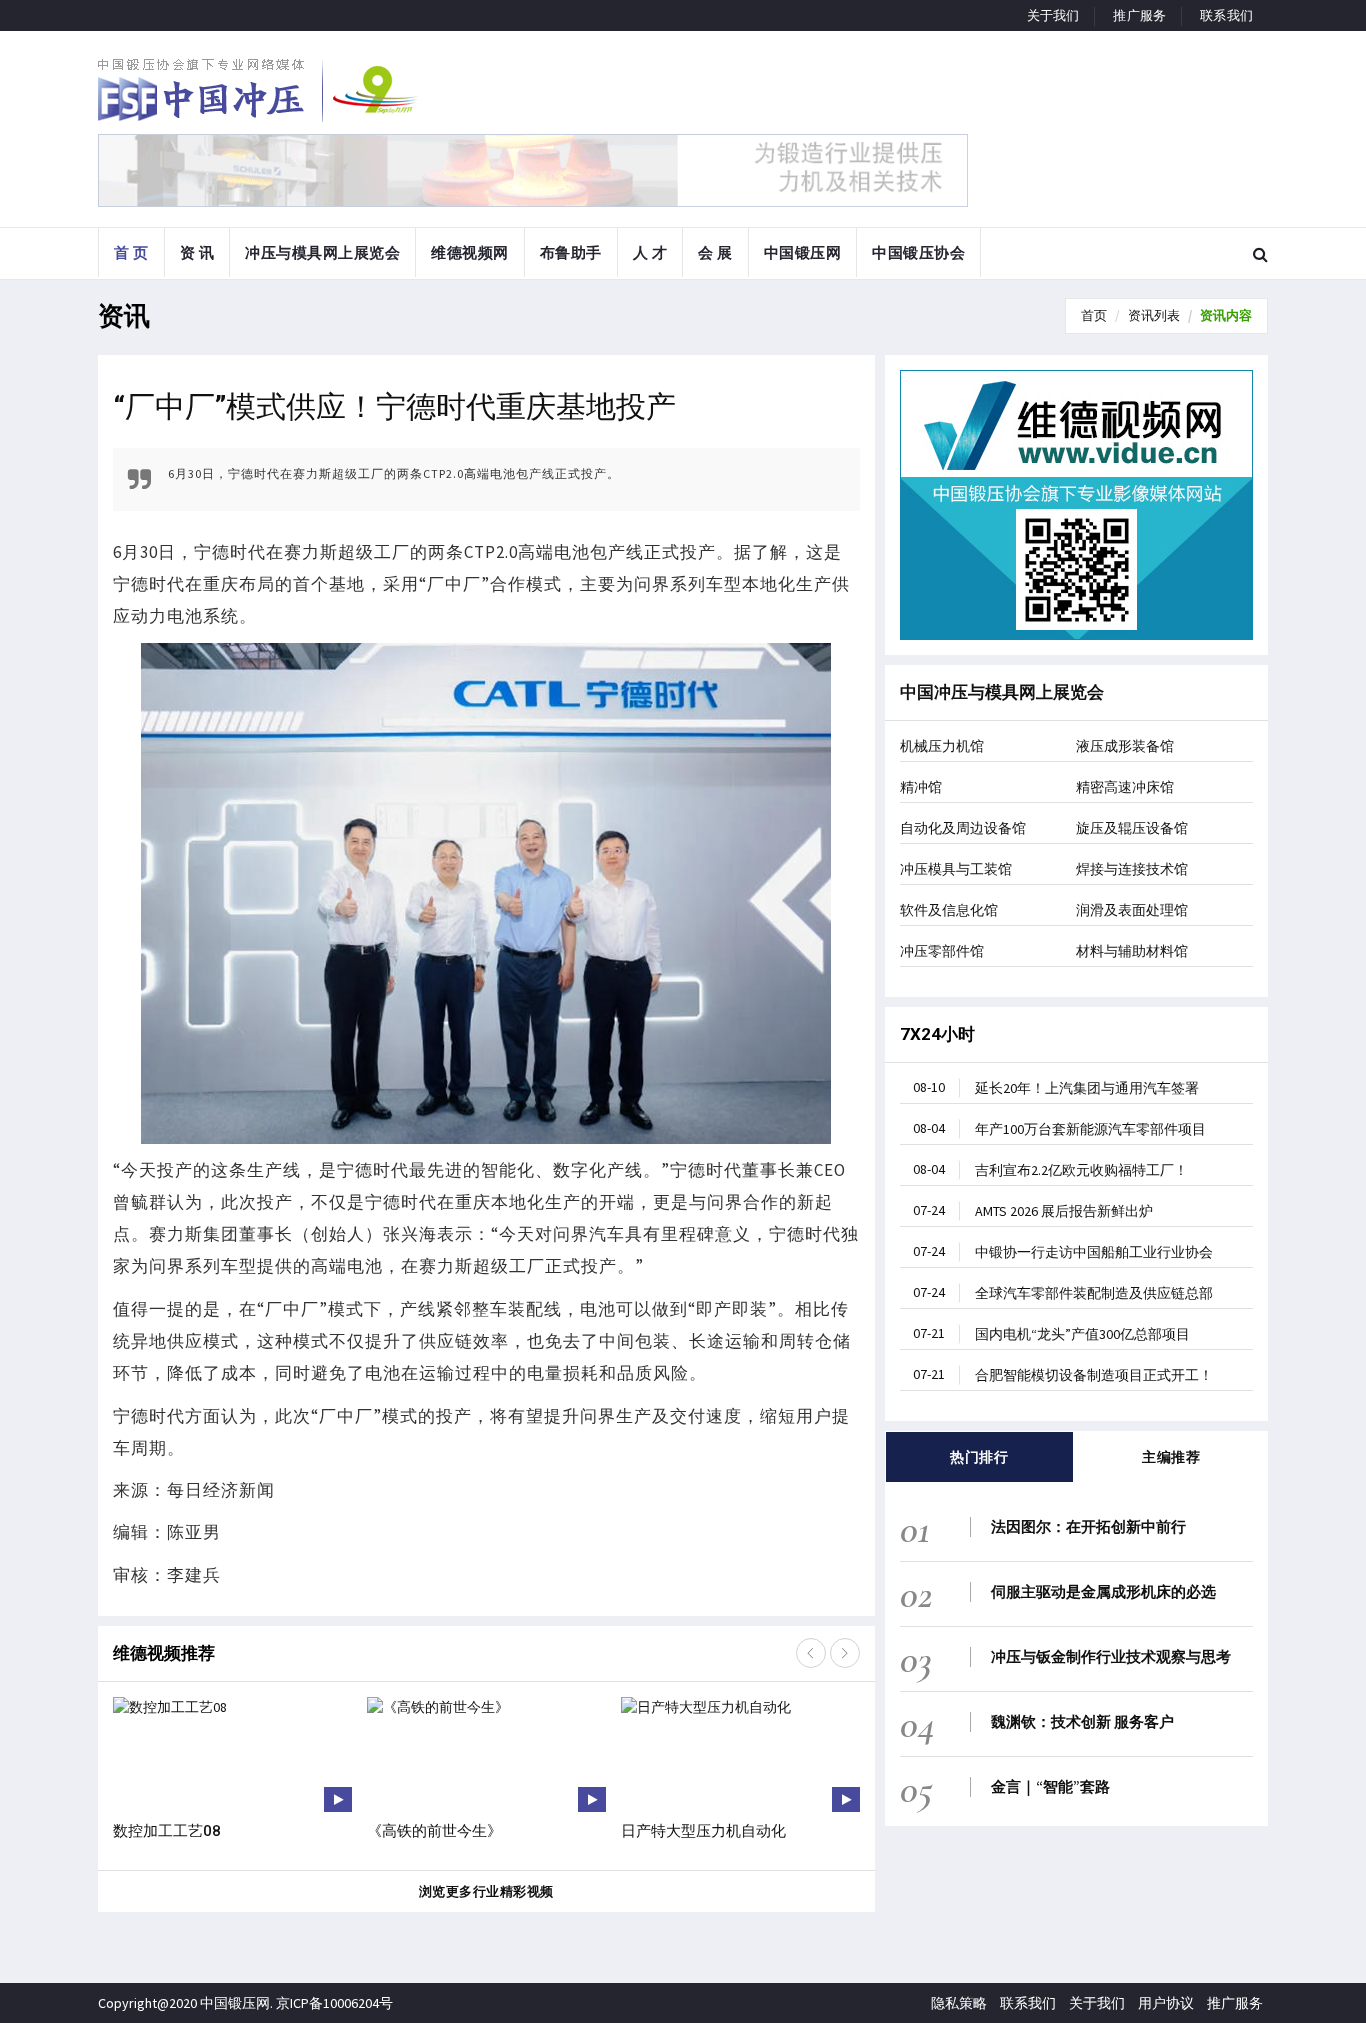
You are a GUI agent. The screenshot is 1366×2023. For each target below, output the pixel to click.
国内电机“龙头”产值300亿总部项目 (1051, 1333)
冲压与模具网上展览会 (322, 252)
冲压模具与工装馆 (956, 869)
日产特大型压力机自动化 (703, 1831)
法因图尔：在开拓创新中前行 (1088, 1526)
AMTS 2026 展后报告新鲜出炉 (1033, 1210)
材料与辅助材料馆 (1132, 951)
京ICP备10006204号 (334, 2003)
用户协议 (1166, 2003)
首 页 (131, 252)
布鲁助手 (571, 252)
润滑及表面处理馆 (1132, 910)
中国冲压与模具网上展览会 (1002, 692)
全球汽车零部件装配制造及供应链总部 (1063, 1292)
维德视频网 (470, 252)
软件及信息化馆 (949, 910)
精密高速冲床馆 (1125, 787)
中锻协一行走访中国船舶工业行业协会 (1063, 1251)
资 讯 (197, 252)
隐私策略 (959, 2003)
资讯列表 (1154, 315)
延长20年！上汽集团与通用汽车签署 (1056, 1087)
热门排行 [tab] (979, 1457)
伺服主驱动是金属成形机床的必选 (1103, 1591)
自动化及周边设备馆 (963, 828)
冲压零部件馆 (942, 951)
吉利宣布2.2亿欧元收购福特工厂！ (1050, 1169)
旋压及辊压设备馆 (1132, 828)
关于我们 (1053, 15)
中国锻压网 (803, 252)
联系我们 (1226, 15)
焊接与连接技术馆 (1132, 869)
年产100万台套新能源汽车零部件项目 (1059, 1128)
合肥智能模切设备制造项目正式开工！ (1063, 1374)
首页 (1094, 315)
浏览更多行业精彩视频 (486, 1891)
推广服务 (1139, 15)
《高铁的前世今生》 (434, 1831)
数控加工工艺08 (167, 1831)
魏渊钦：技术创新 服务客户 (1082, 1721)
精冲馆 (921, 787)
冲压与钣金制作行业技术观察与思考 (1111, 1656)
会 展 (715, 252)
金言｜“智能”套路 (1050, 1786)
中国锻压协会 (918, 252)
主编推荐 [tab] (1171, 1457)
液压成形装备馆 (1125, 746)
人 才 (650, 252)
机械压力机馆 (942, 746)
